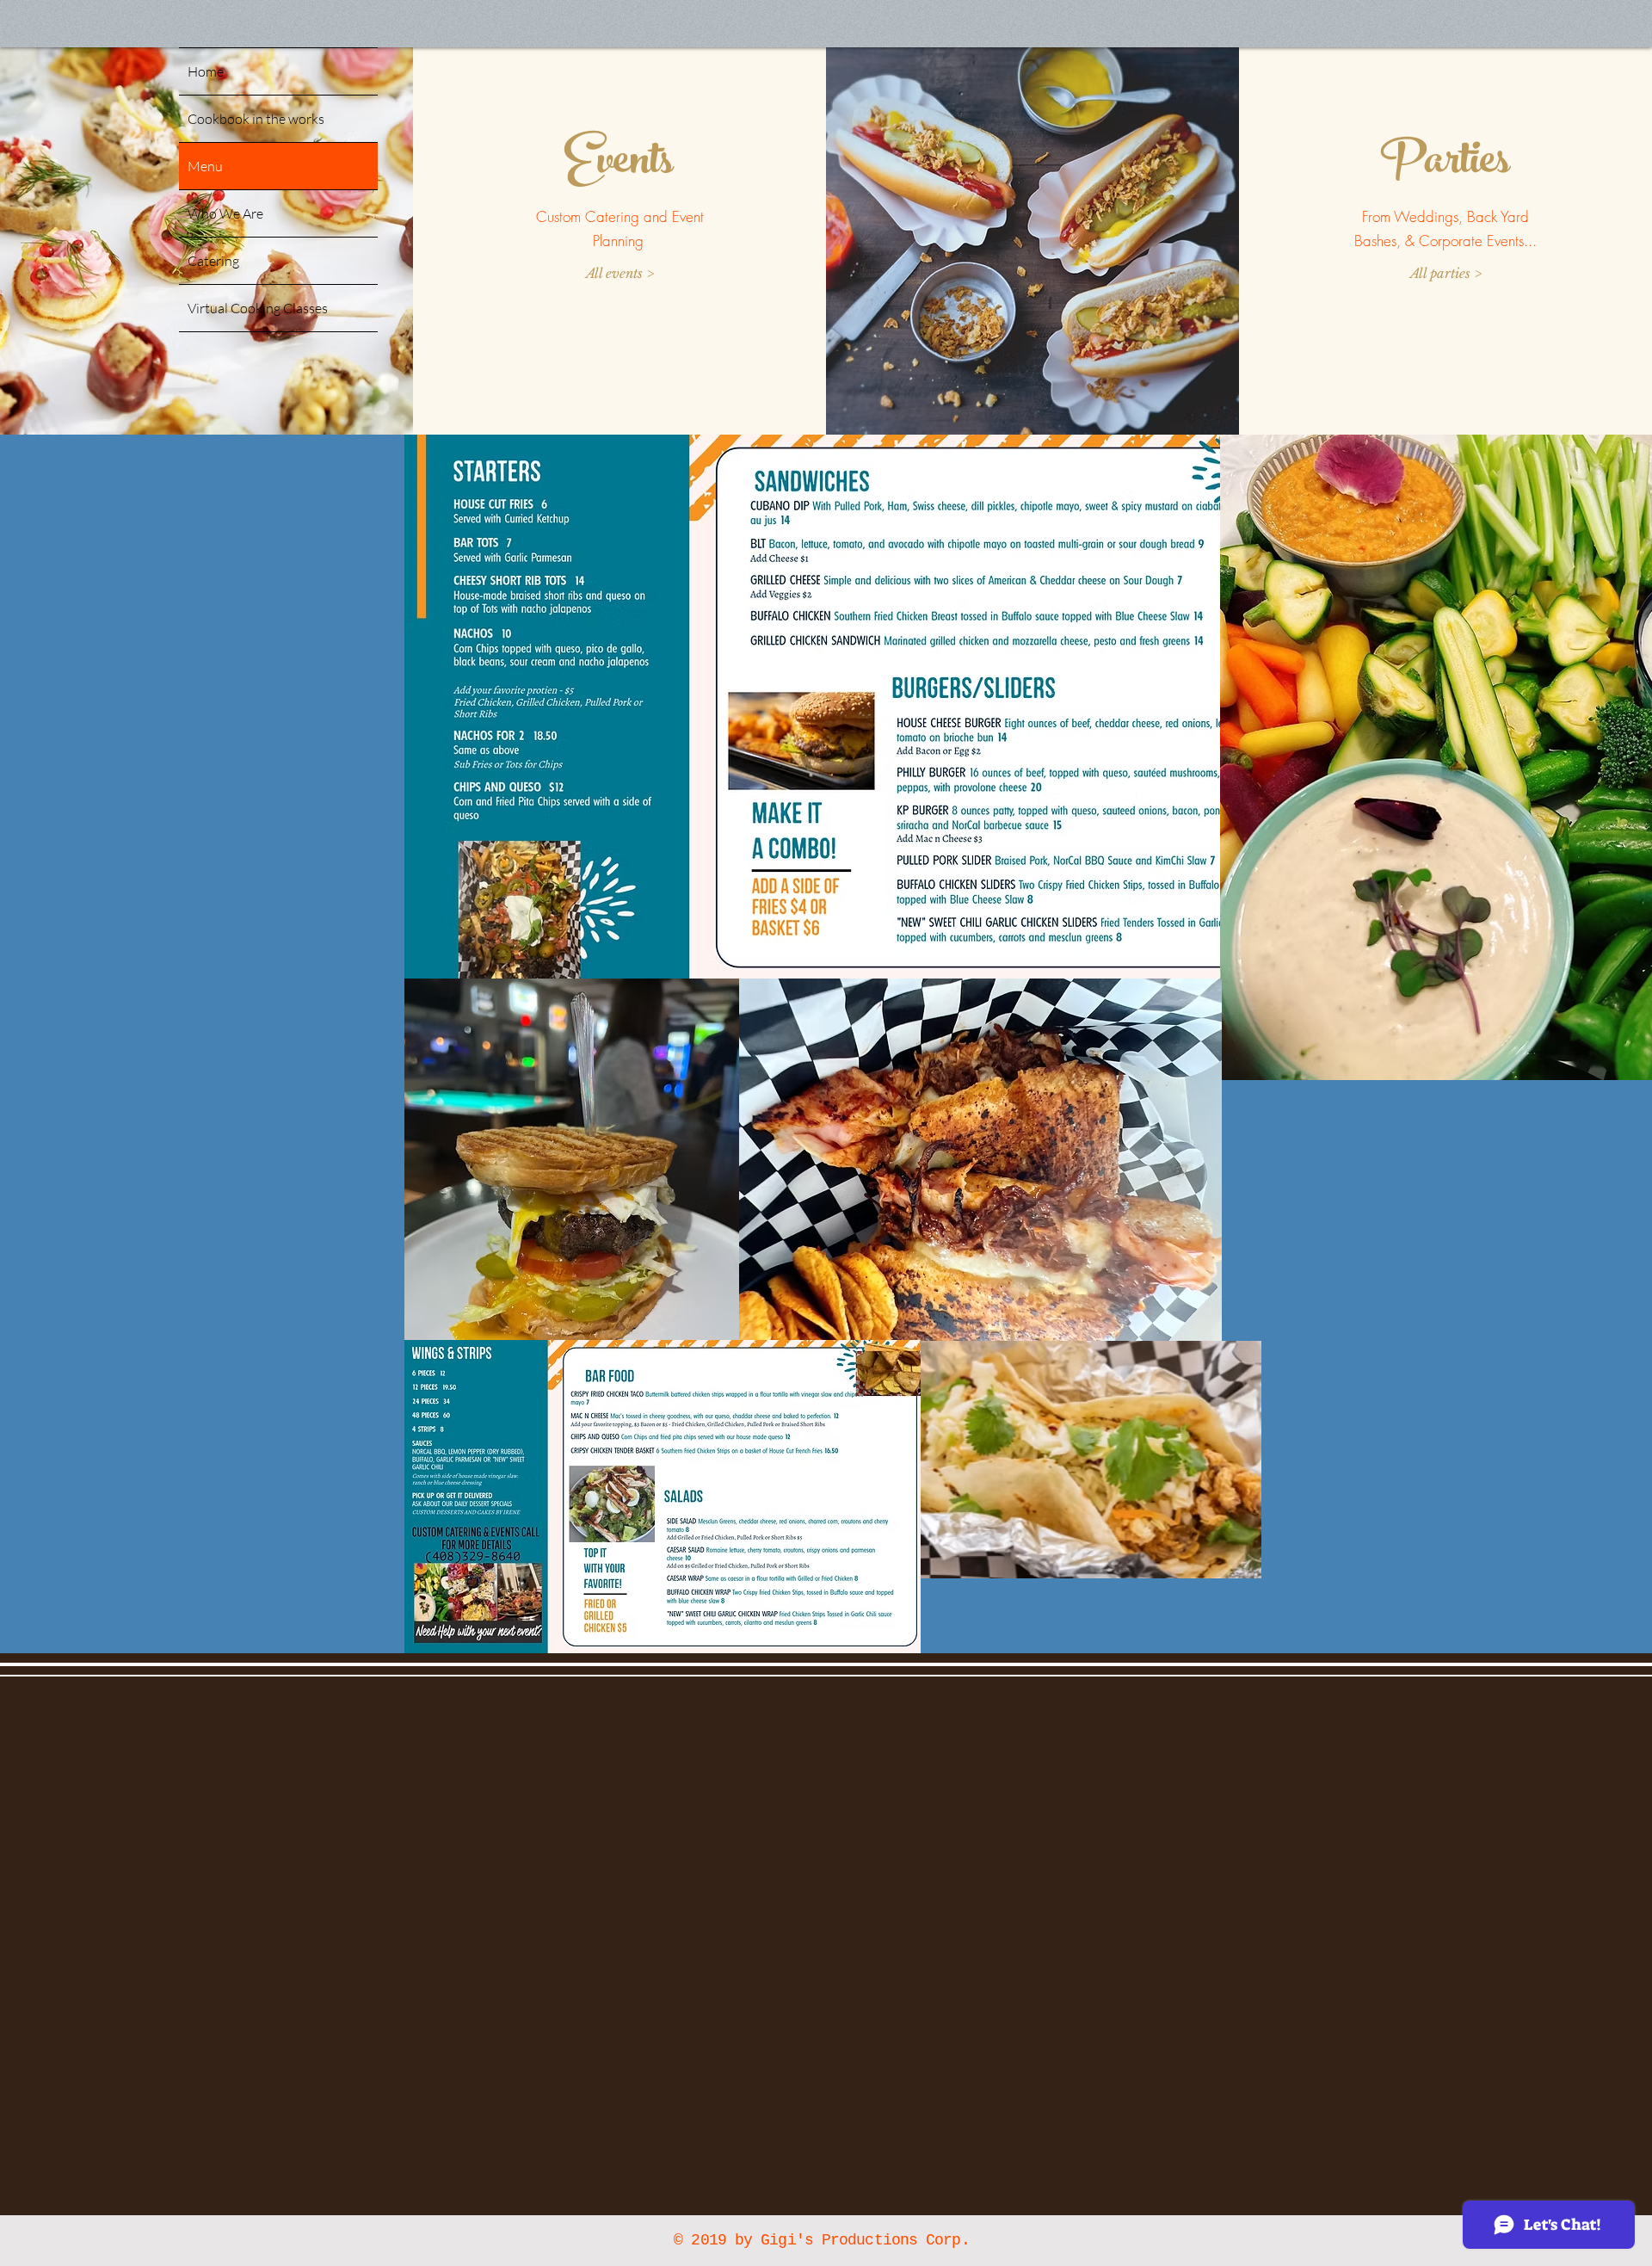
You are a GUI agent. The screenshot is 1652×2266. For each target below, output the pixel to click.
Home (206, 71)
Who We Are (225, 213)
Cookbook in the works (256, 119)
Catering (213, 261)
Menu (205, 166)
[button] (620, 273)
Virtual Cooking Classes (258, 308)
